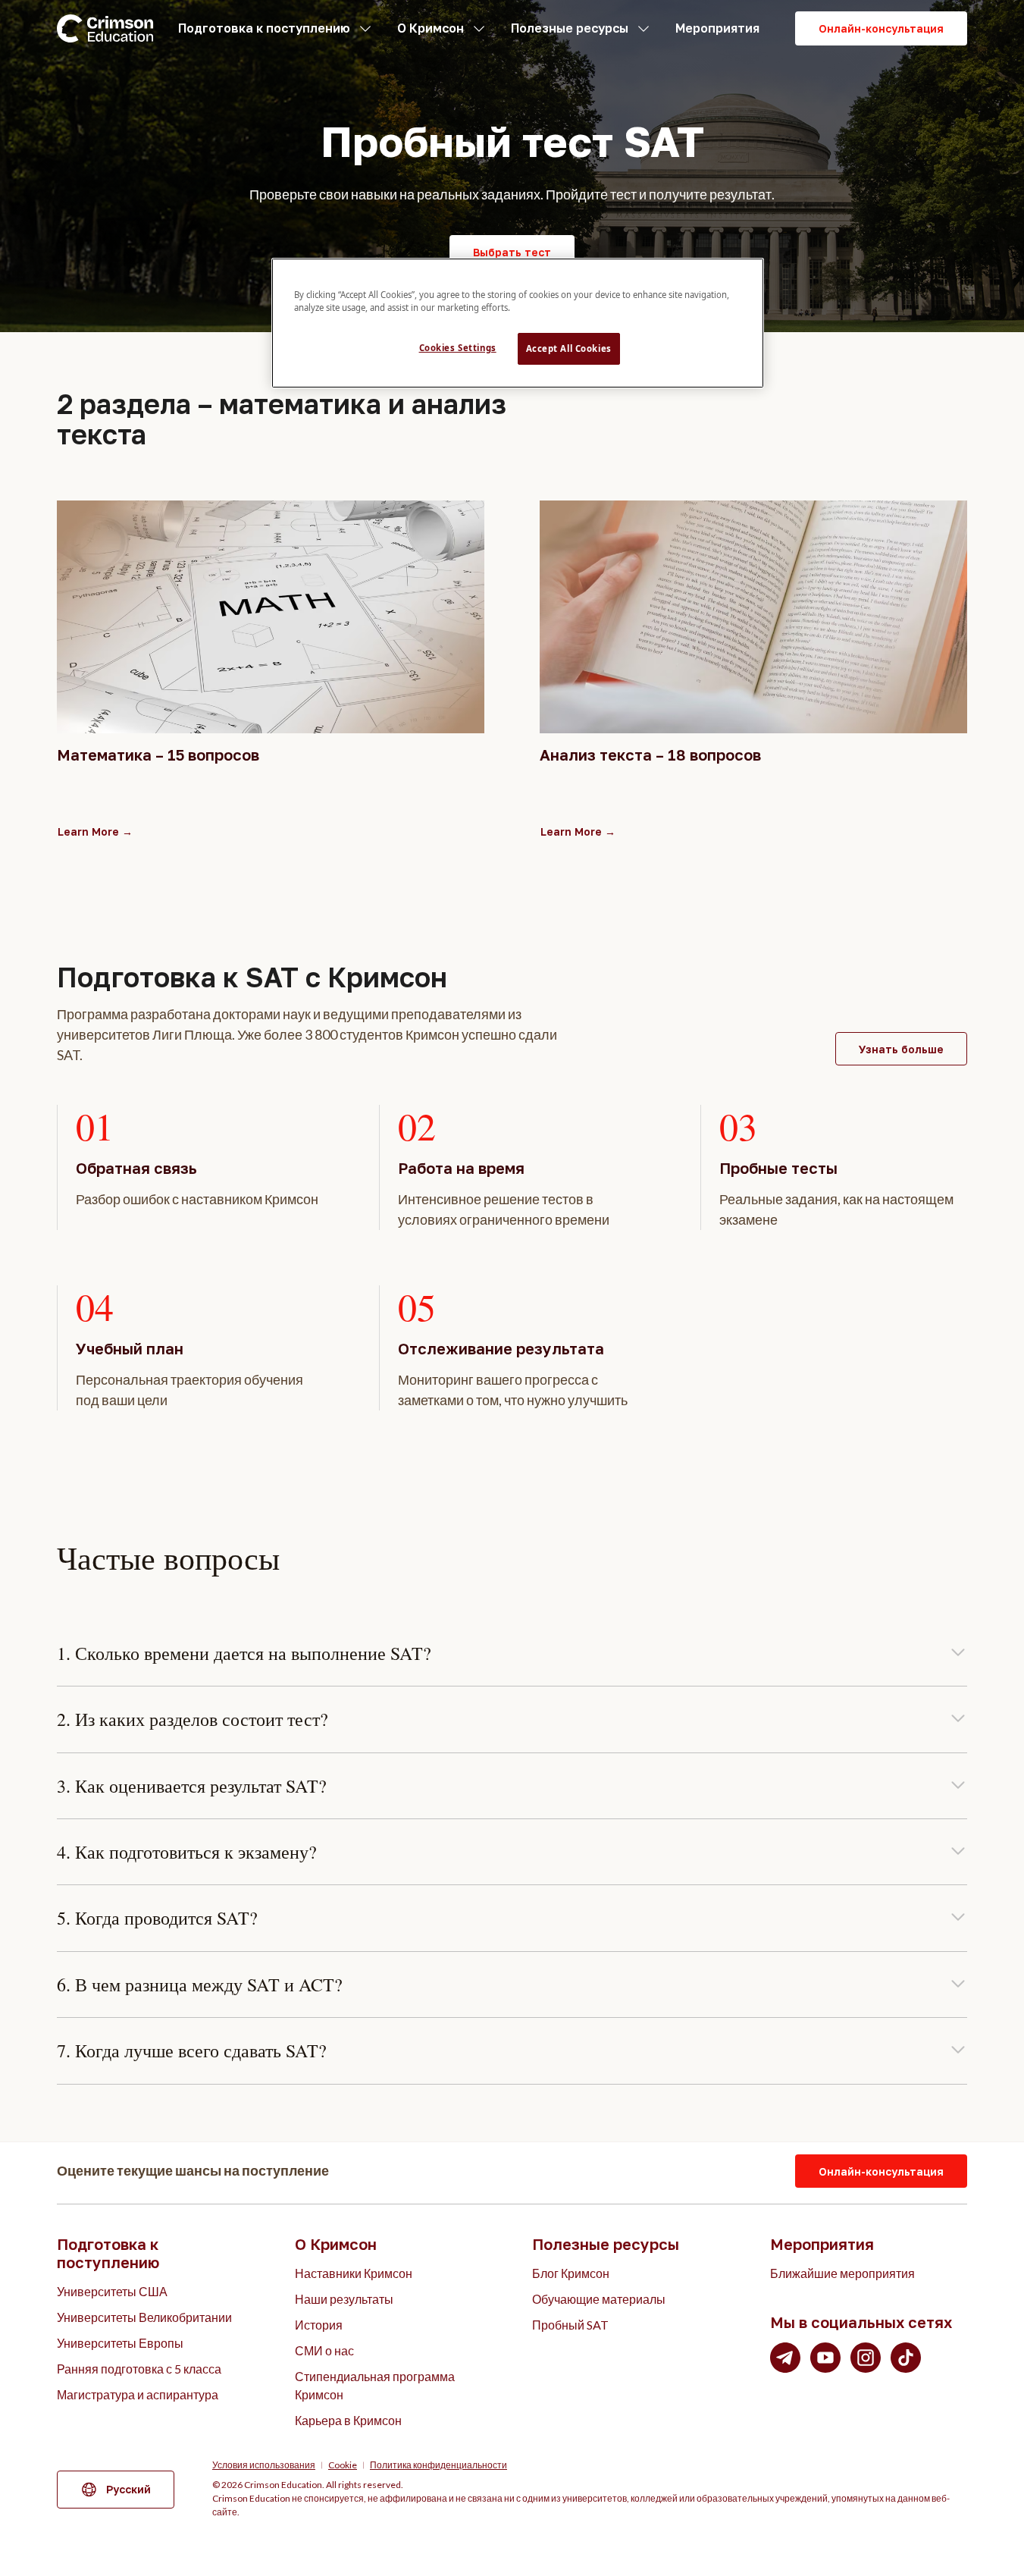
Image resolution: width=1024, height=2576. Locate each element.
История (319, 2325)
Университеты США (112, 2291)
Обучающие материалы (599, 2299)
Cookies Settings (458, 348)
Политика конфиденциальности (438, 2465)
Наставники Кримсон (354, 2273)
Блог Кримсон (571, 2273)
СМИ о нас (324, 2350)
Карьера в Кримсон (348, 2420)
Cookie (343, 2465)
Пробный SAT (570, 2325)
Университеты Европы (120, 2343)
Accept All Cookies (569, 348)
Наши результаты (344, 2299)
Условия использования (264, 2465)
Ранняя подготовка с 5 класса (139, 2369)
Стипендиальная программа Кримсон (375, 2385)
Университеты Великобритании (144, 2317)
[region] (518, 323)
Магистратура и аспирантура (138, 2394)
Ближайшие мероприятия (842, 2273)
